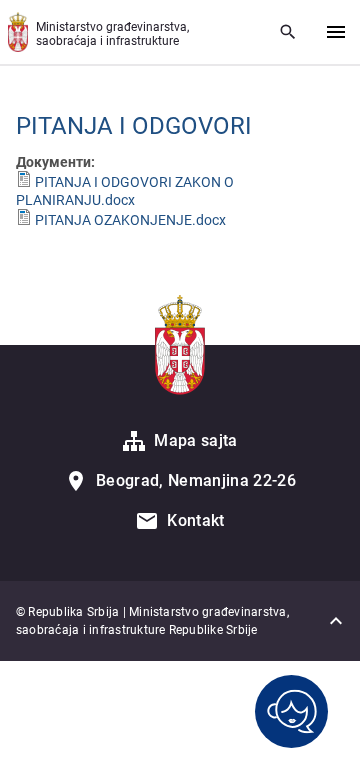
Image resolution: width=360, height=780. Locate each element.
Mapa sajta (195, 440)
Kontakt (195, 520)
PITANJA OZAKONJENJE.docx (130, 220)
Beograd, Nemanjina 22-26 (196, 480)
